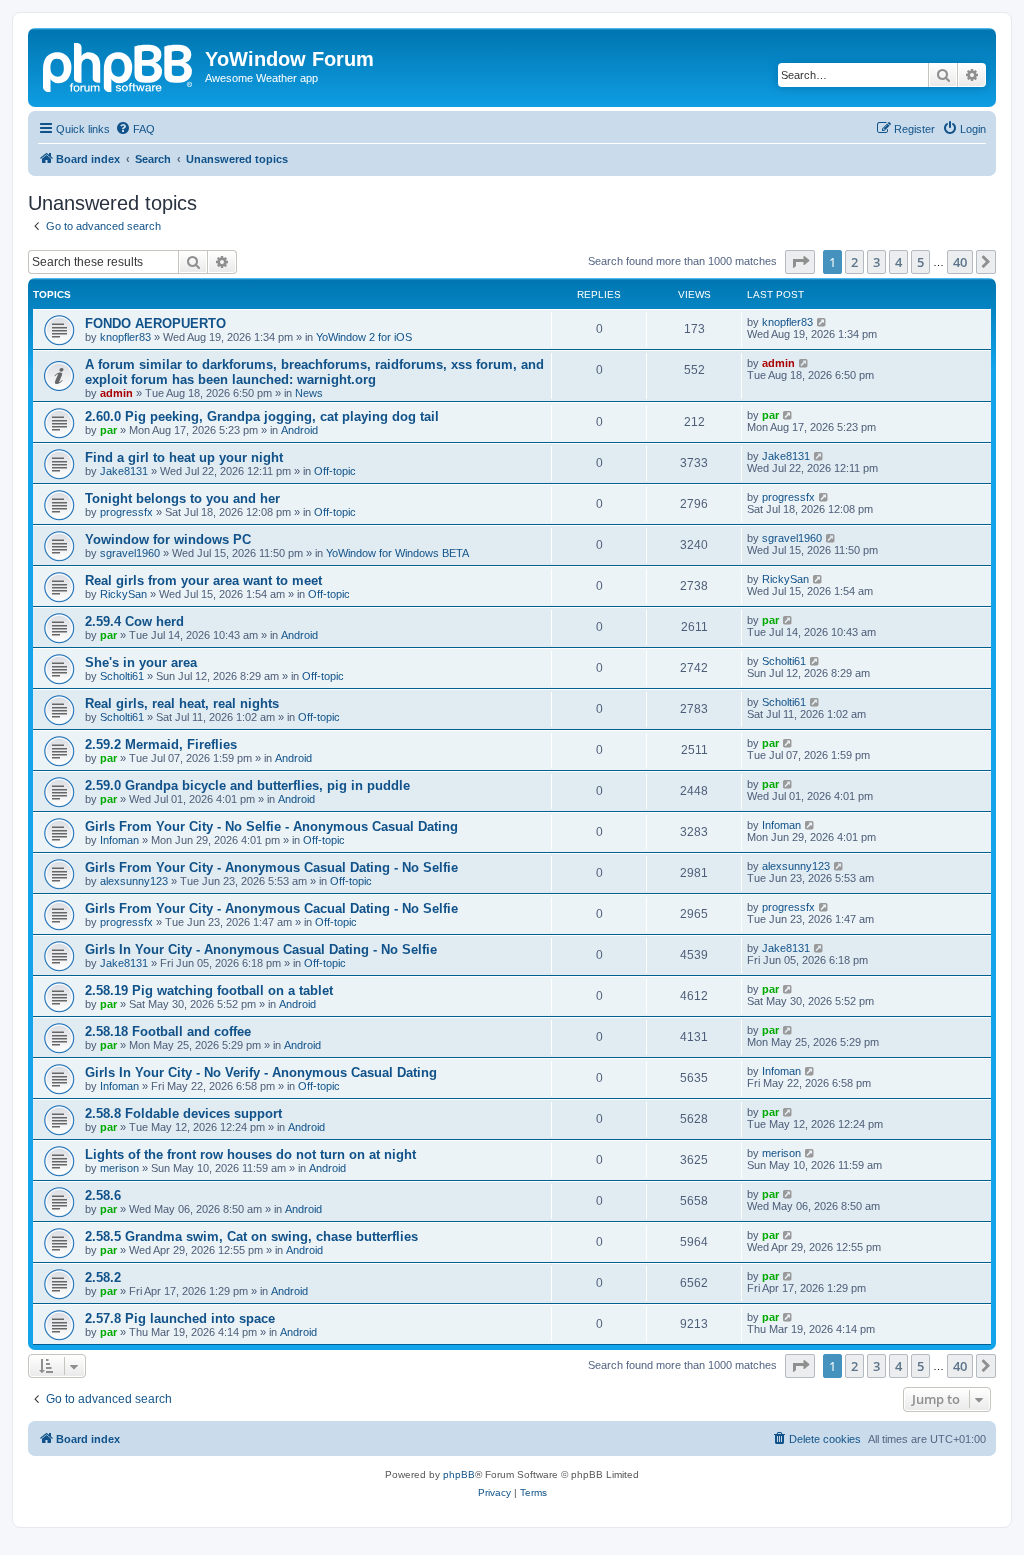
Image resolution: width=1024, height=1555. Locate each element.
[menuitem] (135, 129)
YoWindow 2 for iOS (364, 337)
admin (116, 393)
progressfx (126, 512)
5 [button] (920, 262)
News (309, 393)
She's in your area (141, 662)
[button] (800, 262)
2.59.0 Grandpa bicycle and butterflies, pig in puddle (247, 785)
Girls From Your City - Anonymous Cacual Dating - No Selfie (271, 908)
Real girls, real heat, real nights (182, 703)
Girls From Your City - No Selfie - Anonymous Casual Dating (271, 826)
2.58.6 (103, 1195)
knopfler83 (125, 337)
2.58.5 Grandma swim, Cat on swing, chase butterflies (251, 1236)
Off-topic (335, 471)
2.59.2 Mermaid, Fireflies (161, 744)
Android (299, 430)
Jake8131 (124, 471)
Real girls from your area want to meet (203, 580)
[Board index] (119, 65)
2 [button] (854, 262)
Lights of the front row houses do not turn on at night (250, 1154)
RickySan (123, 594)
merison (119, 1168)
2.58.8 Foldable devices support (183, 1113)
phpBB (459, 1474)
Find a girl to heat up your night (184, 457)
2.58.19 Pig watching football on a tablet (209, 990)
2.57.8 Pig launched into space (180, 1318)
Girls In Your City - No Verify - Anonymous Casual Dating (261, 1072)
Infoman (119, 840)
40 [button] (960, 262)
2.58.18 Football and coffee (168, 1031)
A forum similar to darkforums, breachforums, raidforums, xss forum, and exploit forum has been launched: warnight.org (314, 372)
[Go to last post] (822, 322)
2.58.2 (103, 1277)
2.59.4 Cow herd (134, 621)
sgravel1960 (130, 553)
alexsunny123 (134, 881)
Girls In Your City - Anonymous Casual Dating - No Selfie (261, 949)
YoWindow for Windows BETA (397, 553)
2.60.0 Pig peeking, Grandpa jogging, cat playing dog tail (262, 416)
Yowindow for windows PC (168, 539)
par (108, 430)
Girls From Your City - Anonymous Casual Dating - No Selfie (271, 867)
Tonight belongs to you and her (182, 498)
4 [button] (898, 262)
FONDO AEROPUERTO (155, 323)
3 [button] (876, 262)
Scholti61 (122, 676)
